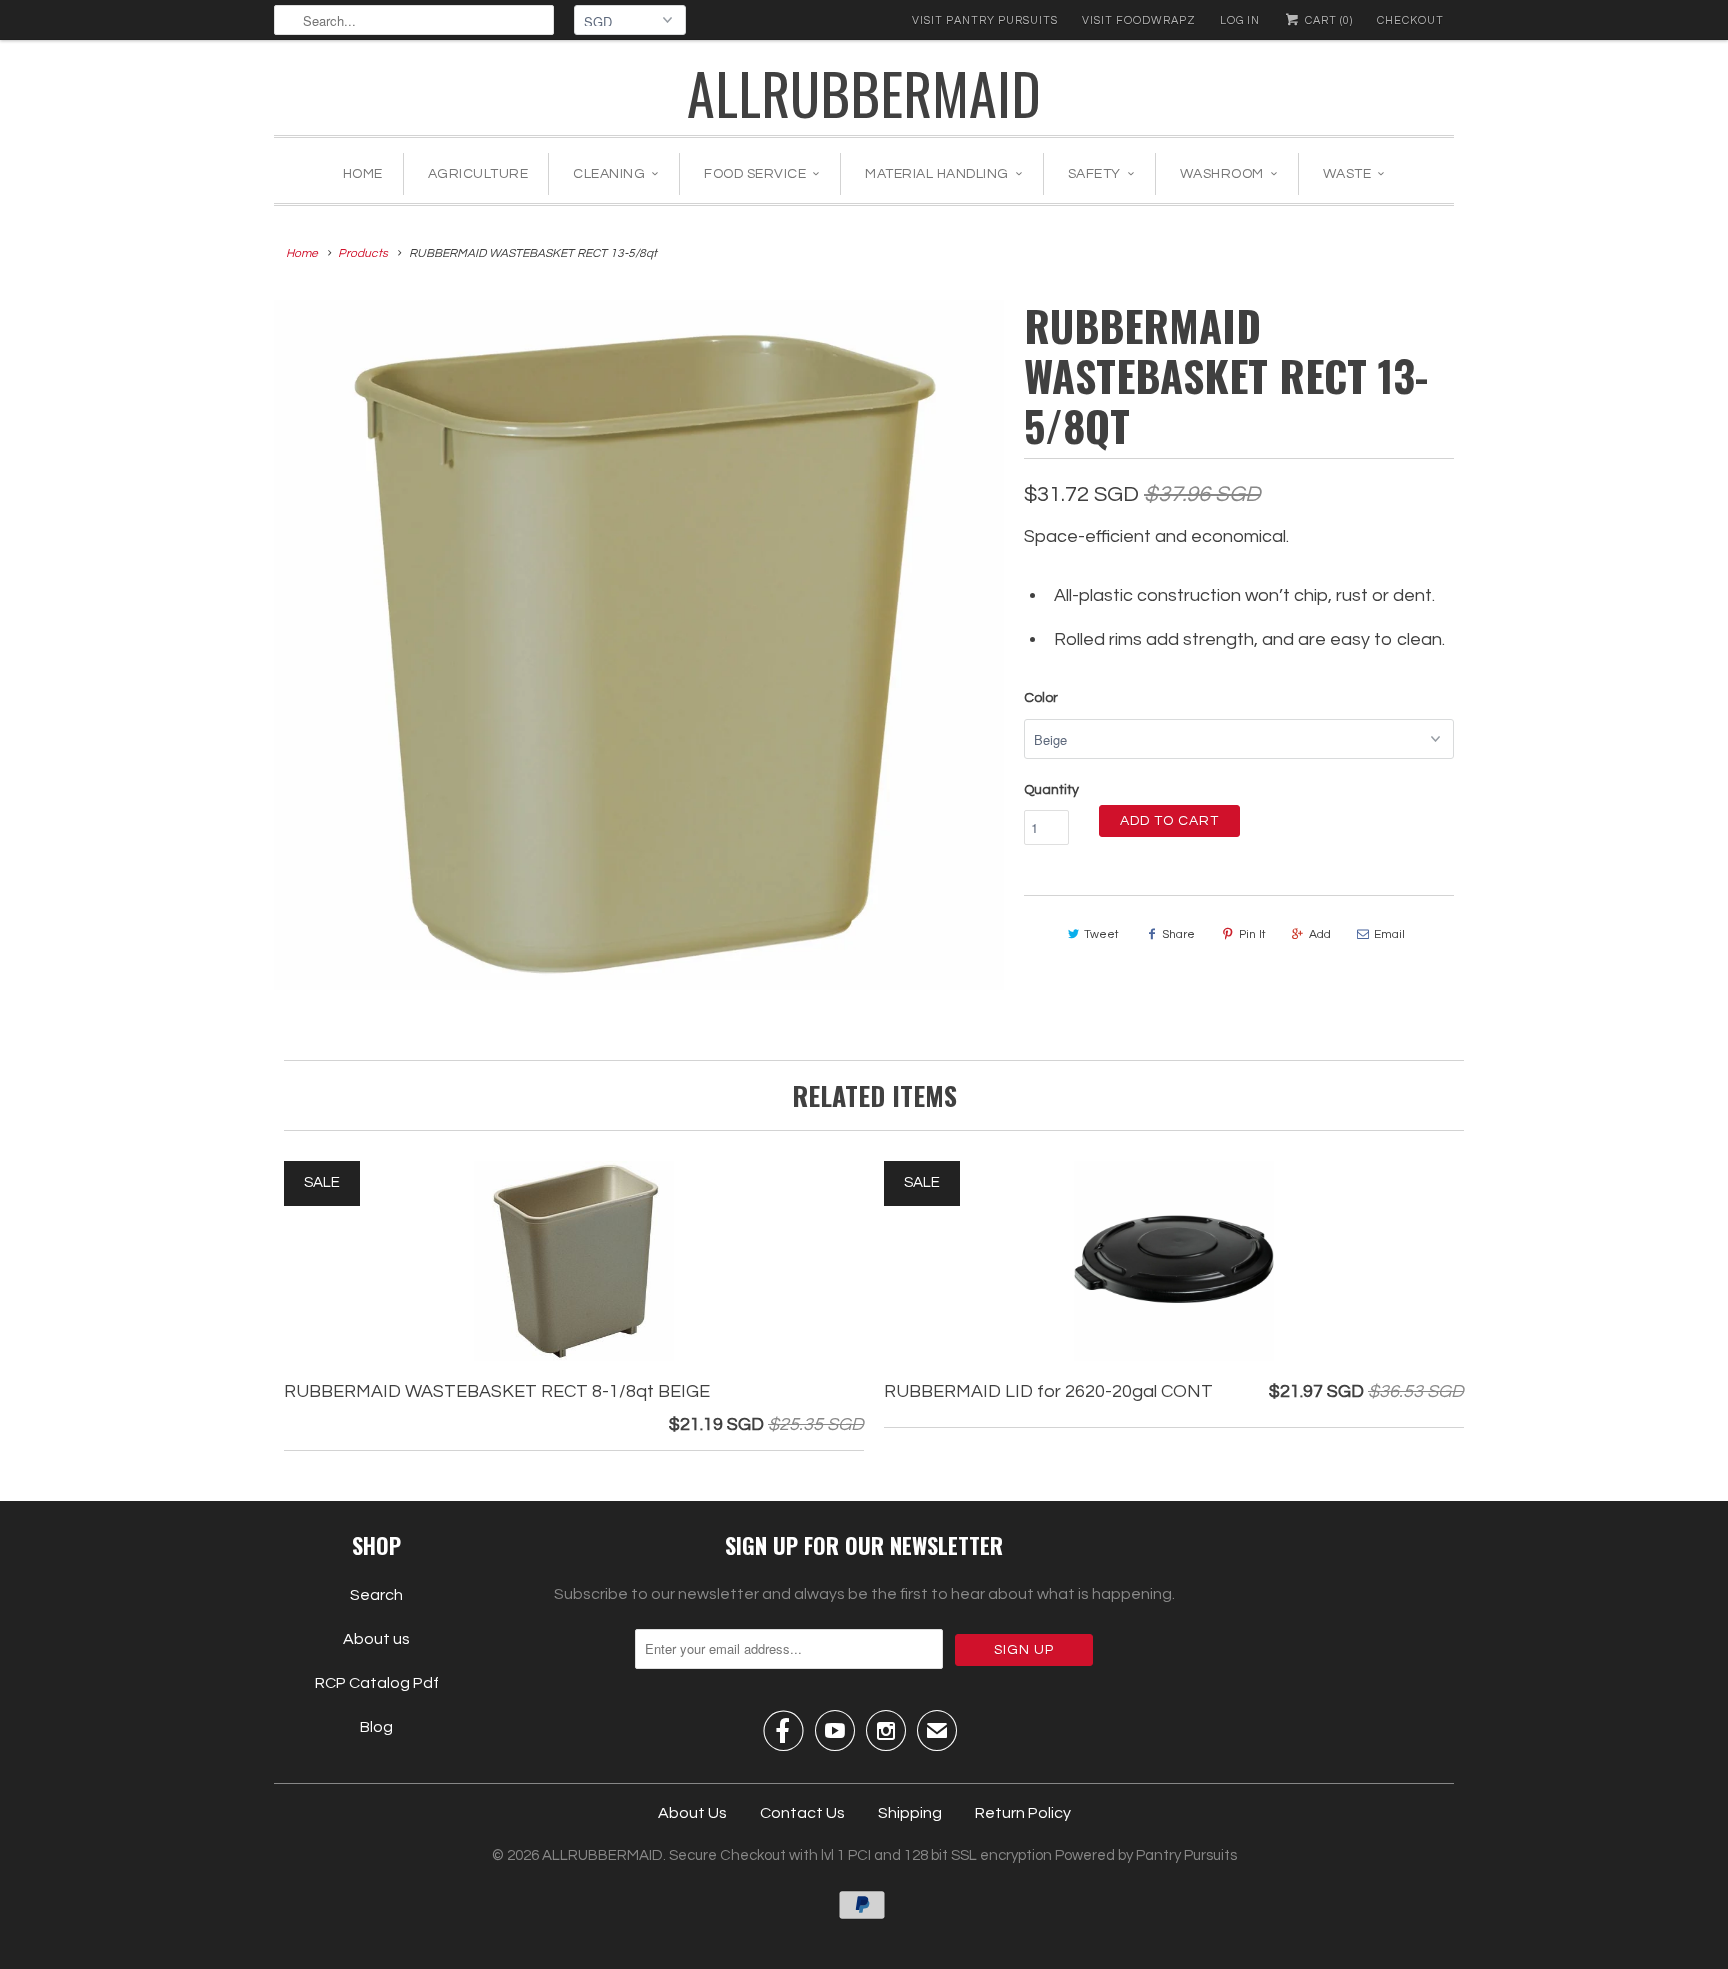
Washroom (1222, 174)
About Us (692, 1813)
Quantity (1051, 790)
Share (1178, 934)
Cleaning (609, 174)
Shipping (910, 1813)
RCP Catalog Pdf (377, 1683)
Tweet (1101, 934)
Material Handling (937, 174)
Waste (1347, 174)
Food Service (755, 174)
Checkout (1410, 20)
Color (1041, 698)
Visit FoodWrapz (1139, 20)
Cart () (1327, 20)
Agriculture (478, 174)
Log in (1240, 20)
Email (1389, 934)
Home (363, 174)
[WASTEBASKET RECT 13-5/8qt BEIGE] (639, 645)
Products (363, 253)
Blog (376, 1727)
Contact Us (802, 1813)
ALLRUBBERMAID (864, 92)
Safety (1094, 174)
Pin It (1252, 934)
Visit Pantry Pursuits (985, 20)
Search (376, 1595)
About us (376, 1639)
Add (1320, 934)
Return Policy (1023, 1813)
